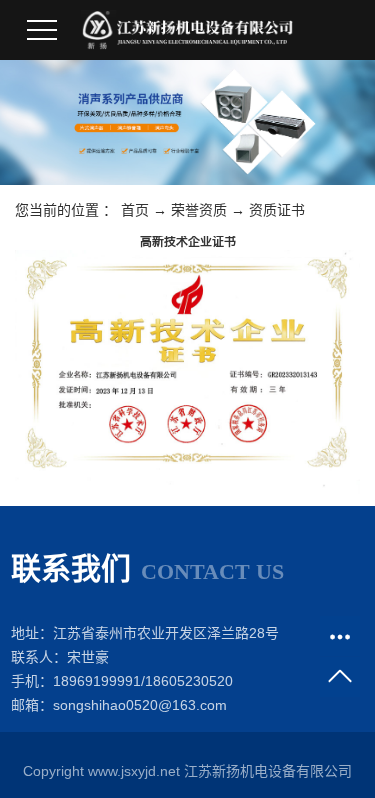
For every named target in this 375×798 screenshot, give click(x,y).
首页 (135, 210)
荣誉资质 (199, 210)
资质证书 (277, 210)
